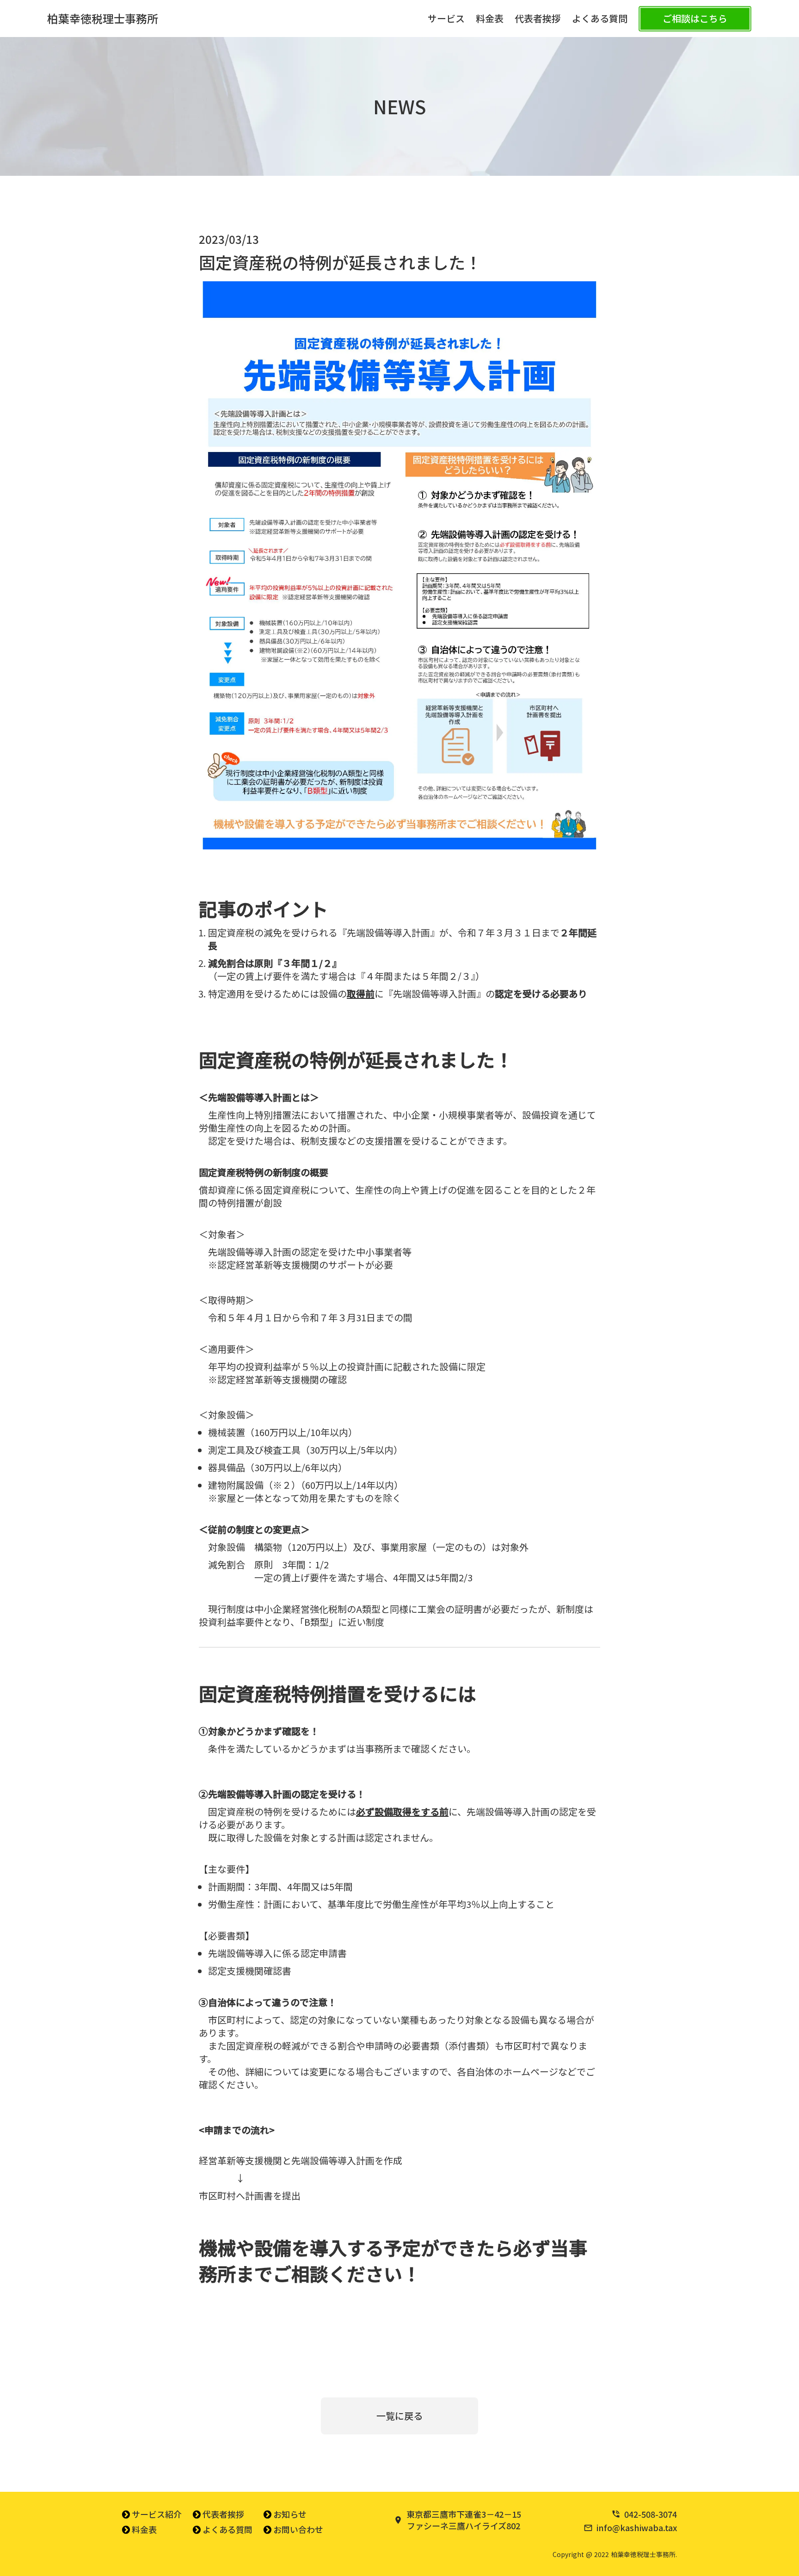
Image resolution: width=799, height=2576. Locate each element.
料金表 (490, 19)
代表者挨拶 (538, 19)
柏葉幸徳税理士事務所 (103, 19)
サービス (446, 19)
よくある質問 (600, 19)
